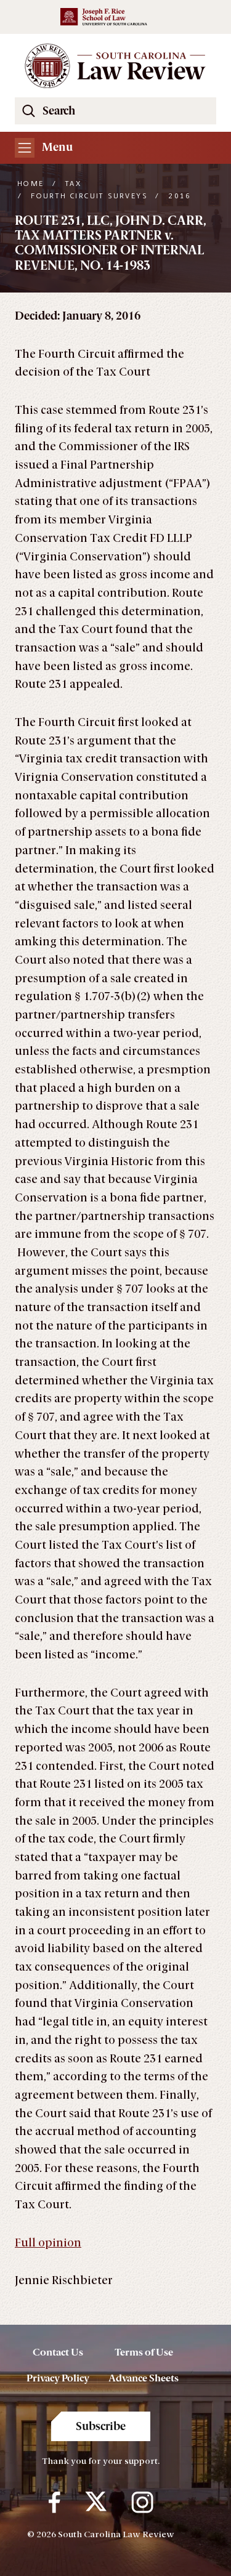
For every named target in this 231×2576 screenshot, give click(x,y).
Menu (56, 147)
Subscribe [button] (101, 2426)
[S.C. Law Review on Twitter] (96, 2503)
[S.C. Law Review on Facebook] (55, 2503)
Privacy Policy (58, 2378)
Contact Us (58, 2352)
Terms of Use (144, 2352)
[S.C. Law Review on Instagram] (142, 2503)
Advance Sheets (144, 2378)
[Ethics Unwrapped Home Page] (115, 66)
